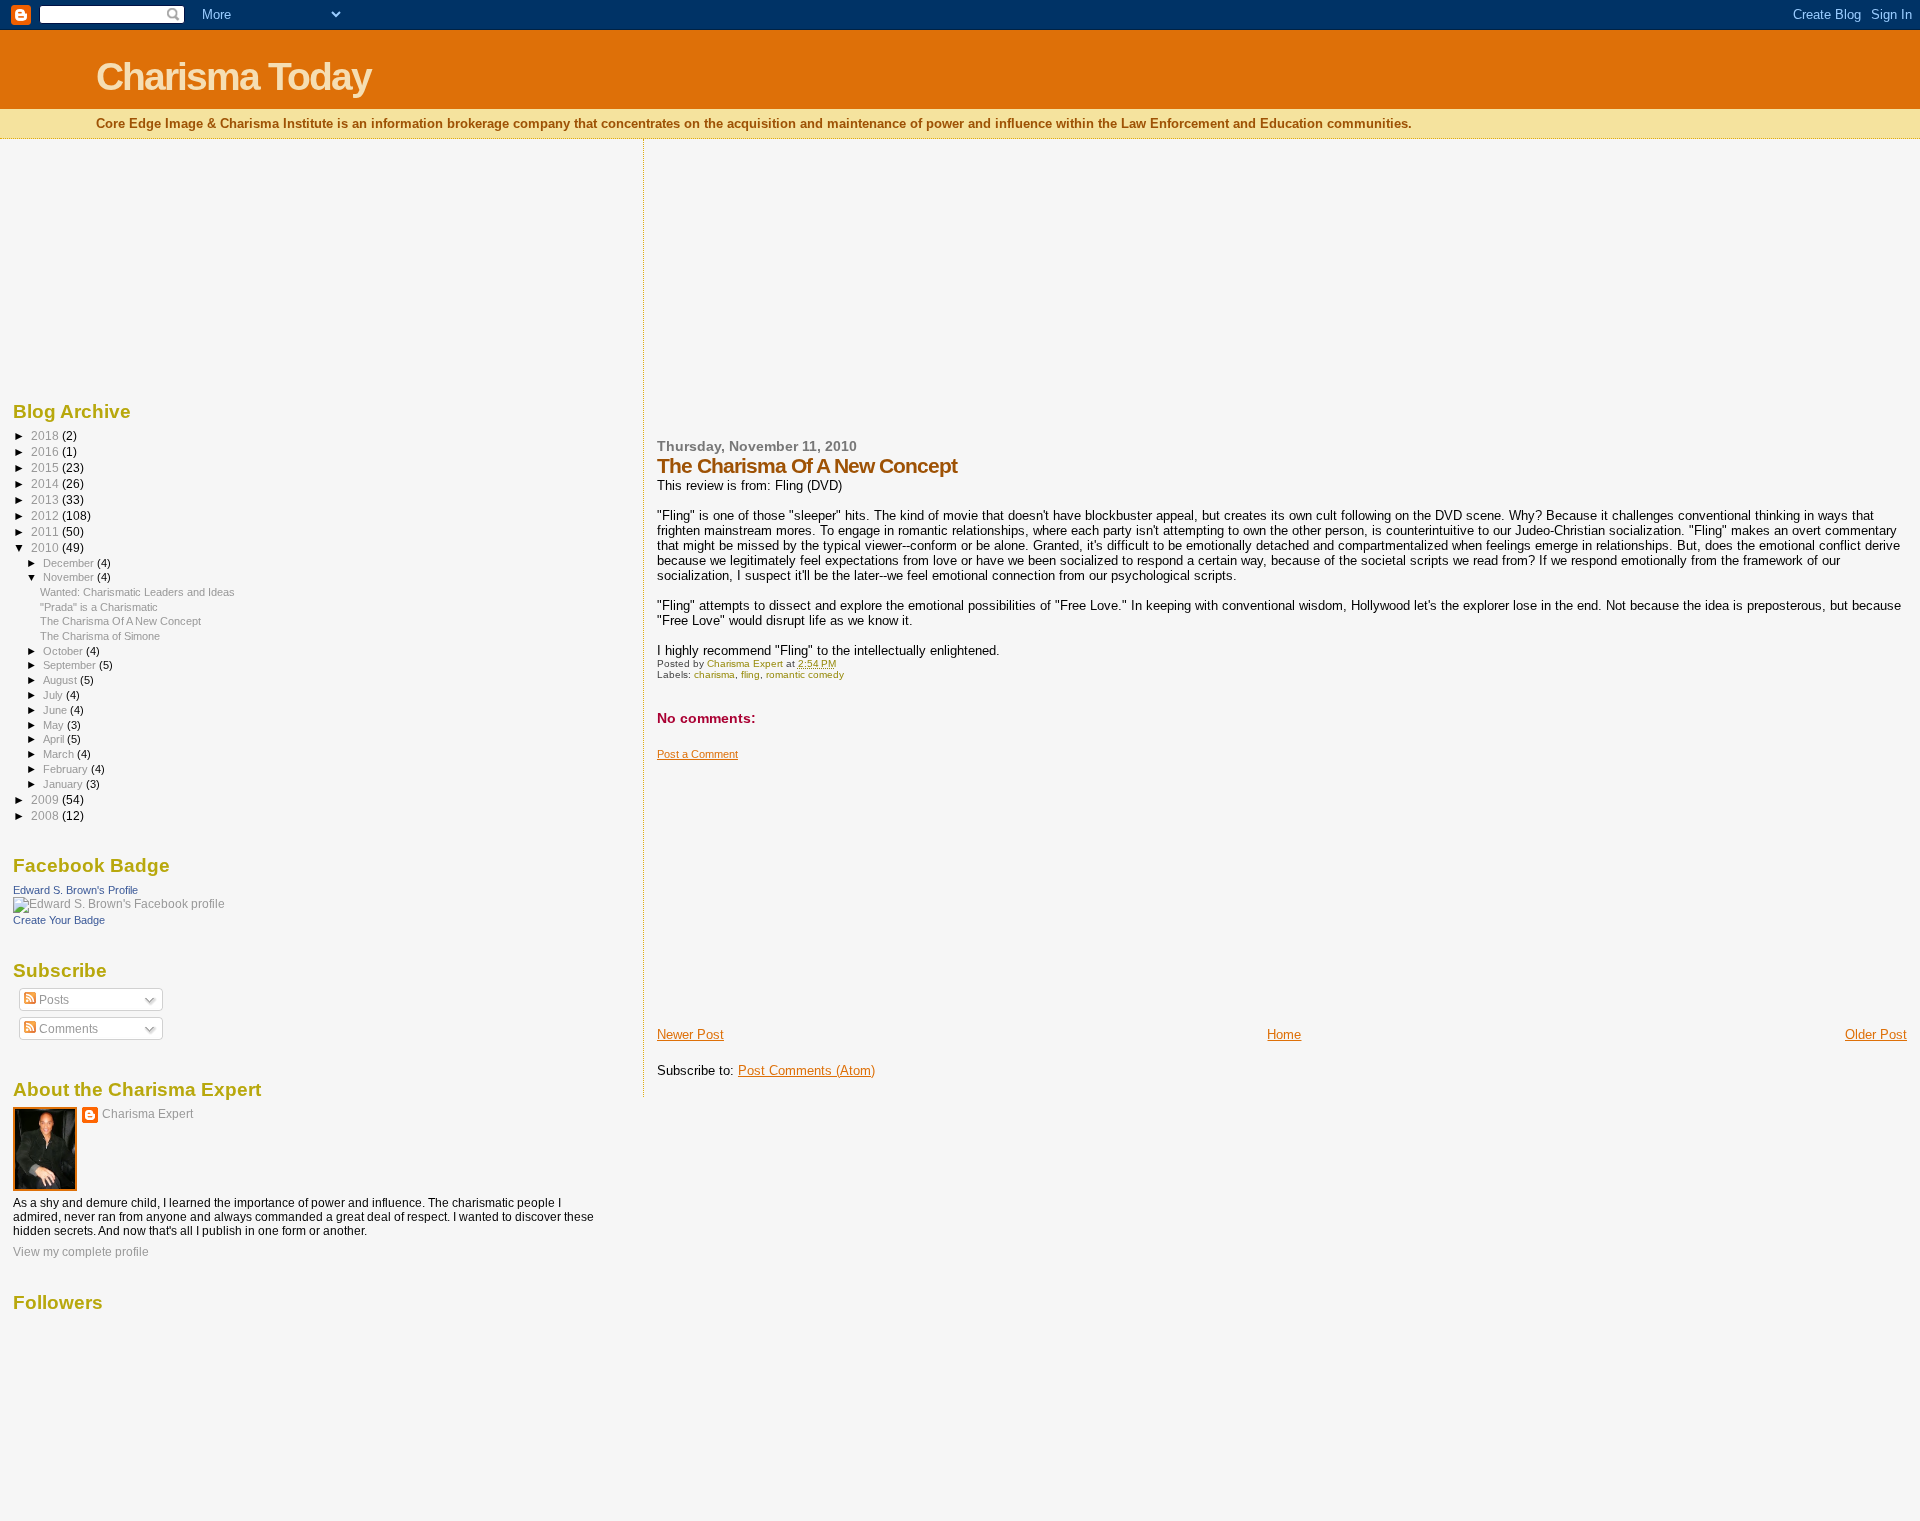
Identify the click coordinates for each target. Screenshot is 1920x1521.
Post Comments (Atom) (806, 1070)
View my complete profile (81, 1252)
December (70, 563)
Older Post (1876, 1034)
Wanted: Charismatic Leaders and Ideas (137, 592)
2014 (46, 483)
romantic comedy (805, 674)
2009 (46, 799)
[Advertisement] (807, 301)
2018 (46, 435)
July (54, 695)
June (56, 710)
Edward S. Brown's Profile (75, 890)
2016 (46, 451)
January (64, 784)
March (60, 754)
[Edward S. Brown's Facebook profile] (119, 904)
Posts (52, 1000)
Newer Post (690, 1034)
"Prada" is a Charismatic (99, 607)
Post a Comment (697, 754)
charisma (714, 674)
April (55, 739)
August (61, 680)
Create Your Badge (59, 920)
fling (750, 674)
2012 (46, 515)
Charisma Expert (147, 1114)
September (71, 665)
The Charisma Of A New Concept (120, 621)
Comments (67, 1029)
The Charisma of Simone (100, 636)
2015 (46, 467)
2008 (46, 815)
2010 (46, 547)
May (55, 725)
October (64, 651)
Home (1284, 1034)
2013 (46, 499)
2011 (46, 531)
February (67, 769)
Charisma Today (233, 76)
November (70, 577)
